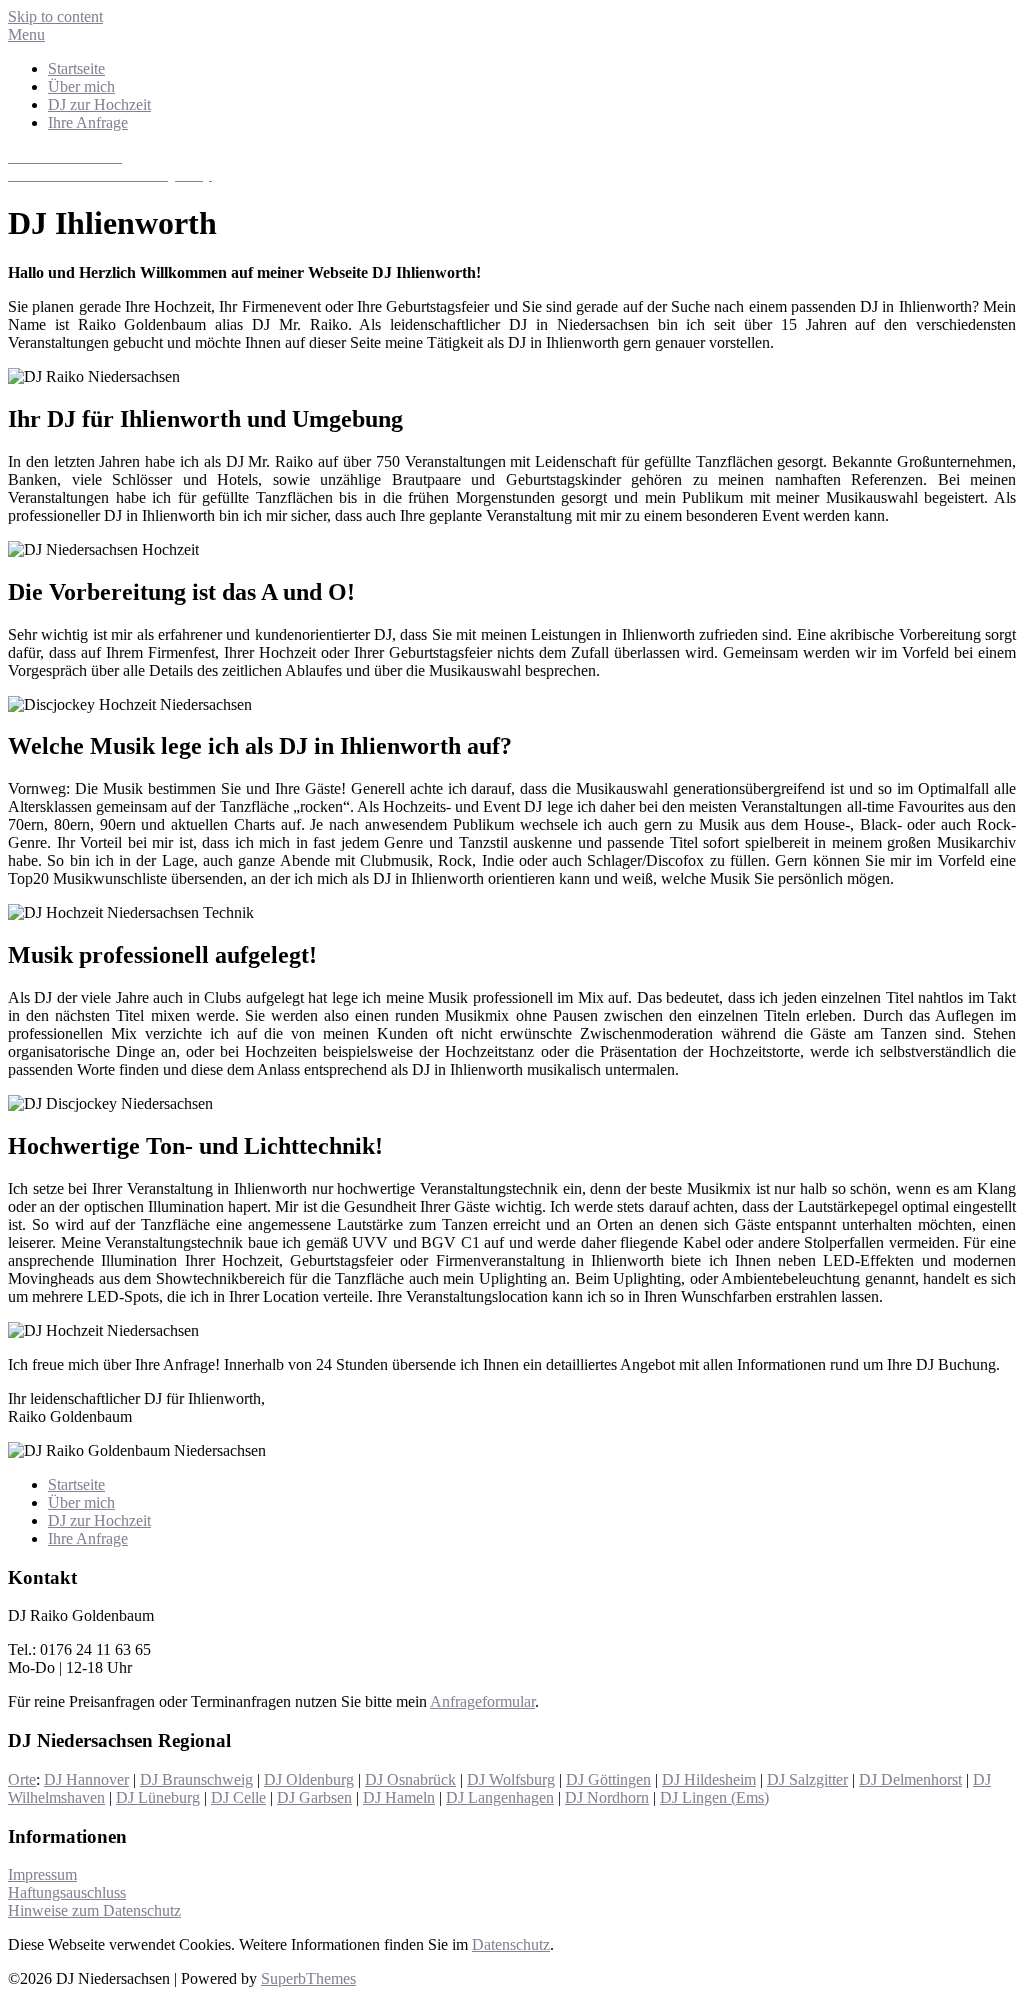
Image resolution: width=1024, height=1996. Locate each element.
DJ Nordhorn (607, 1797)
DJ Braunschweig (196, 1779)
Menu (26, 34)
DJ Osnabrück (410, 1779)
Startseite (76, 68)
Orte (22, 1779)
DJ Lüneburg (158, 1797)
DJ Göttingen (608, 1779)
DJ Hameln (399, 1797)
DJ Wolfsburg (511, 1779)
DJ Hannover (86, 1779)
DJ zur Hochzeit (99, 104)
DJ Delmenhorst (910, 1779)
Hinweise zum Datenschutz (94, 1910)
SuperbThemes (308, 1978)
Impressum (42, 1874)
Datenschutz (511, 1944)
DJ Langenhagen (500, 1797)
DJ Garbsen (314, 1797)
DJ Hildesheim (709, 1779)
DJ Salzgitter (807, 1779)
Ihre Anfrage (88, 122)
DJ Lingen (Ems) (714, 1797)
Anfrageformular (482, 1701)
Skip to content (55, 16)
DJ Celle (238, 1797)
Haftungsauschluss (67, 1892)
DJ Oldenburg (309, 1779)
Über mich (81, 86)
